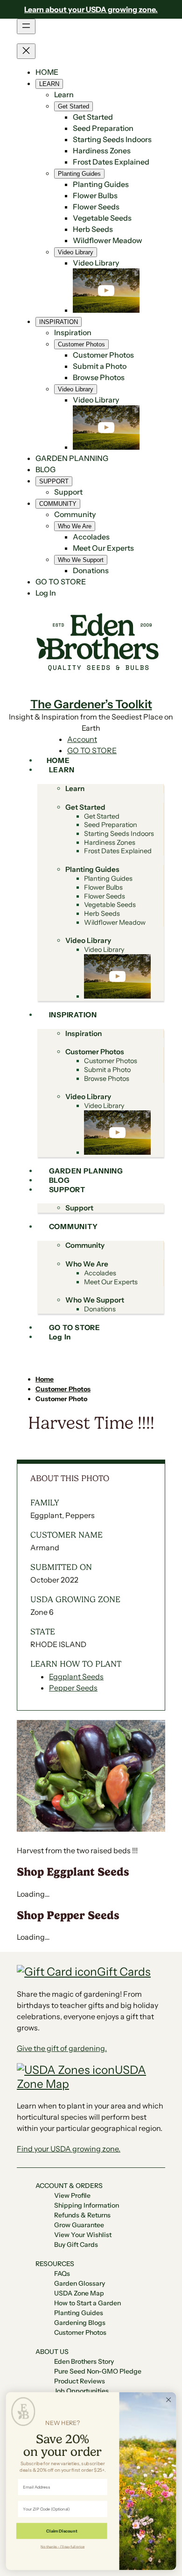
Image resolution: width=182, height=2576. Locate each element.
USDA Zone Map (81, 2077)
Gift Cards (124, 1972)
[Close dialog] (168, 2400)
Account (82, 739)
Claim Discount (62, 2531)
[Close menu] (26, 51)
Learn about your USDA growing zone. (91, 9)
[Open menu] (26, 26)
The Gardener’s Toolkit (91, 704)
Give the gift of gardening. (62, 2048)
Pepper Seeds (73, 1688)
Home (45, 1379)
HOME (47, 72)
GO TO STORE (92, 750)
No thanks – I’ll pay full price (63, 2546)
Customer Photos (63, 1389)
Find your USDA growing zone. (69, 2149)
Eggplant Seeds (76, 1677)
